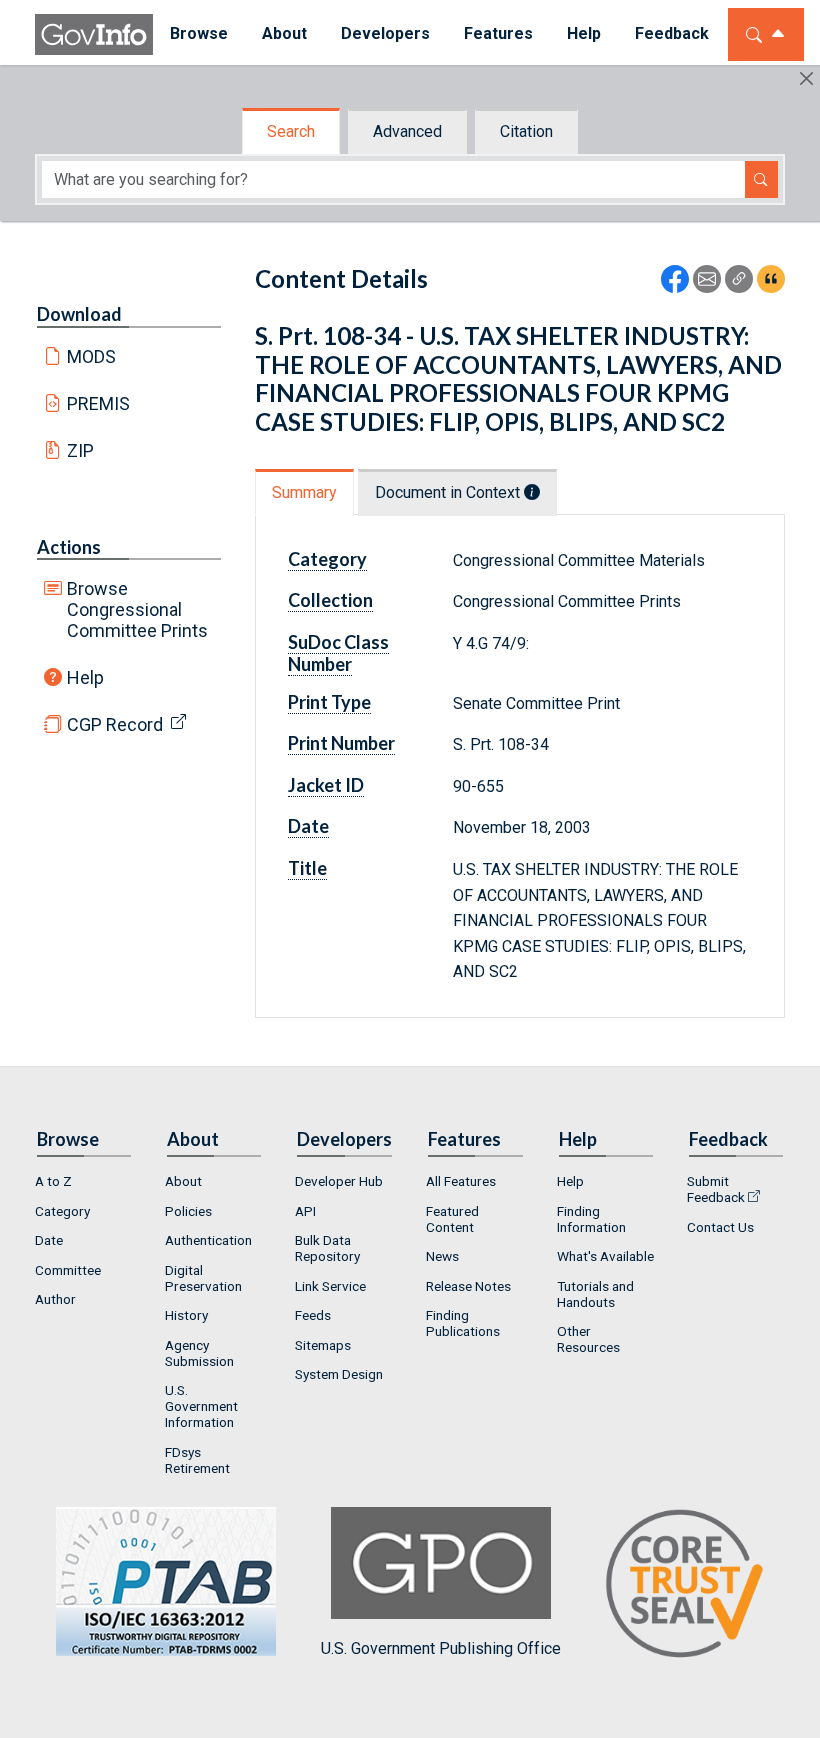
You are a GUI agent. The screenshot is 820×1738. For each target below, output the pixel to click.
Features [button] (498, 33)
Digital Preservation (203, 1278)
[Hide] (806, 78)
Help (85, 677)
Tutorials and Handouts (595, 1294)
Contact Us (720, 1227)
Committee (68, 1270)
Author (55, 1299)
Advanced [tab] (407, 131)
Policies (188, 1211)
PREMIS (98, 403)
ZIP (80, 450)
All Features (461, 1181)
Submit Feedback (716, 1189)
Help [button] (584, 33)
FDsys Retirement (197, 1460)
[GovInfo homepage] (94, 34)
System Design (339, 1374)
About (183, 1181)
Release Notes (468, 1286)
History (186, 1315)
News (442, 1256)
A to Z (53, 1181)
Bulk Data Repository (327, 1248)
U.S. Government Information (201, 1406)
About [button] (284, 33)
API (305, 1211)
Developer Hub (339, 1181)
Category (62, 1211)
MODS (91, 356)
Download (79, 314)
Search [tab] (291, 131)
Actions (69, 547)
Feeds (313, 1315)
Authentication (208, 1240)
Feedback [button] (672, 33)
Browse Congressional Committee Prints (137, 609)
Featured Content (452, 1219)
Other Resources (588, 1339)
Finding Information (591, 1219)
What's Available (605, 1256)
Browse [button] (199, 33)
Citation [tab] (526, 131)
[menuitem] (199, 34)
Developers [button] (385, 33)
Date (49, 1240)
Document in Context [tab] (449, 492)
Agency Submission (199, 1353)
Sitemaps (323, 1345)
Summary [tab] (304, 492)
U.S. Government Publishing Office (441, 1648)
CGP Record (115, 724)
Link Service (330, 1286)
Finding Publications (463, 1323)
